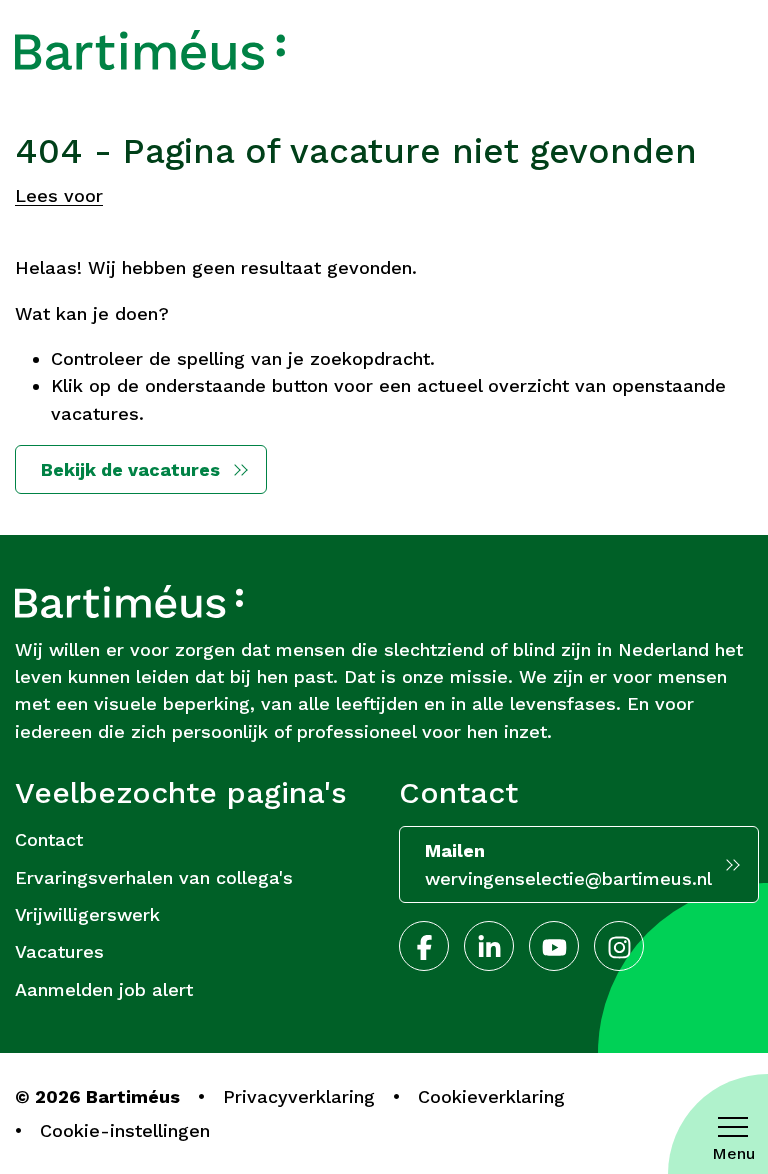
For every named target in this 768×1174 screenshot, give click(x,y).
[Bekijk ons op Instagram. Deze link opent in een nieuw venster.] (619, 946)
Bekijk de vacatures (130, 469)
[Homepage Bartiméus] (150, 50)
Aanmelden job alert (104, 989)
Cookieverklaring (491, 1096)
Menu (733, 1153)
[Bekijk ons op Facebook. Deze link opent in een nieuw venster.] (424, 946)
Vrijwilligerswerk (87, 914)
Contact (49, 839)
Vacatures (59, 951)
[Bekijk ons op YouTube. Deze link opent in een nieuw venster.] (554, 946)
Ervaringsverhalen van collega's (154, 877)
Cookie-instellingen (125, 1130)
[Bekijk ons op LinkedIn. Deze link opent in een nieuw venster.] (489, 946)
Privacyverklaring (299, 1096)
